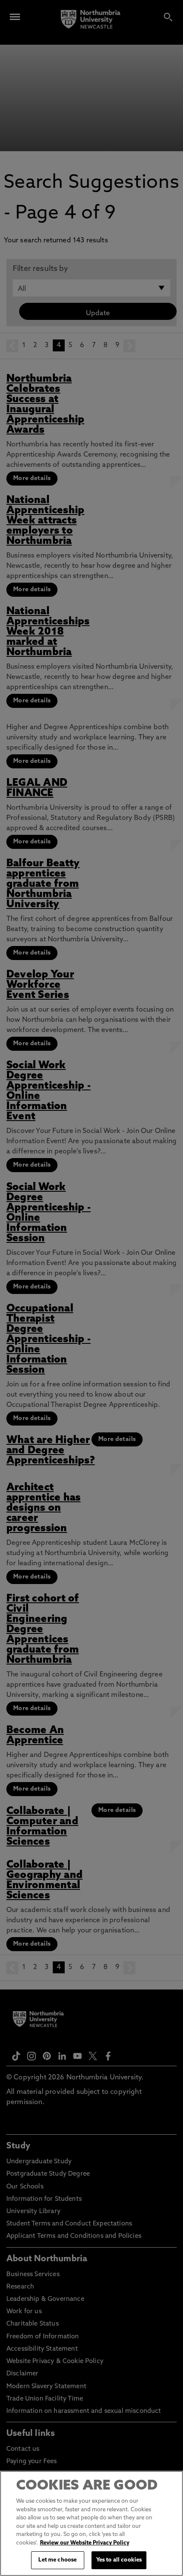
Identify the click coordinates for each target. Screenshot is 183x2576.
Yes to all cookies (119, 2560)
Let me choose (57, 2560)
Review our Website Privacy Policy (85, 2543)
